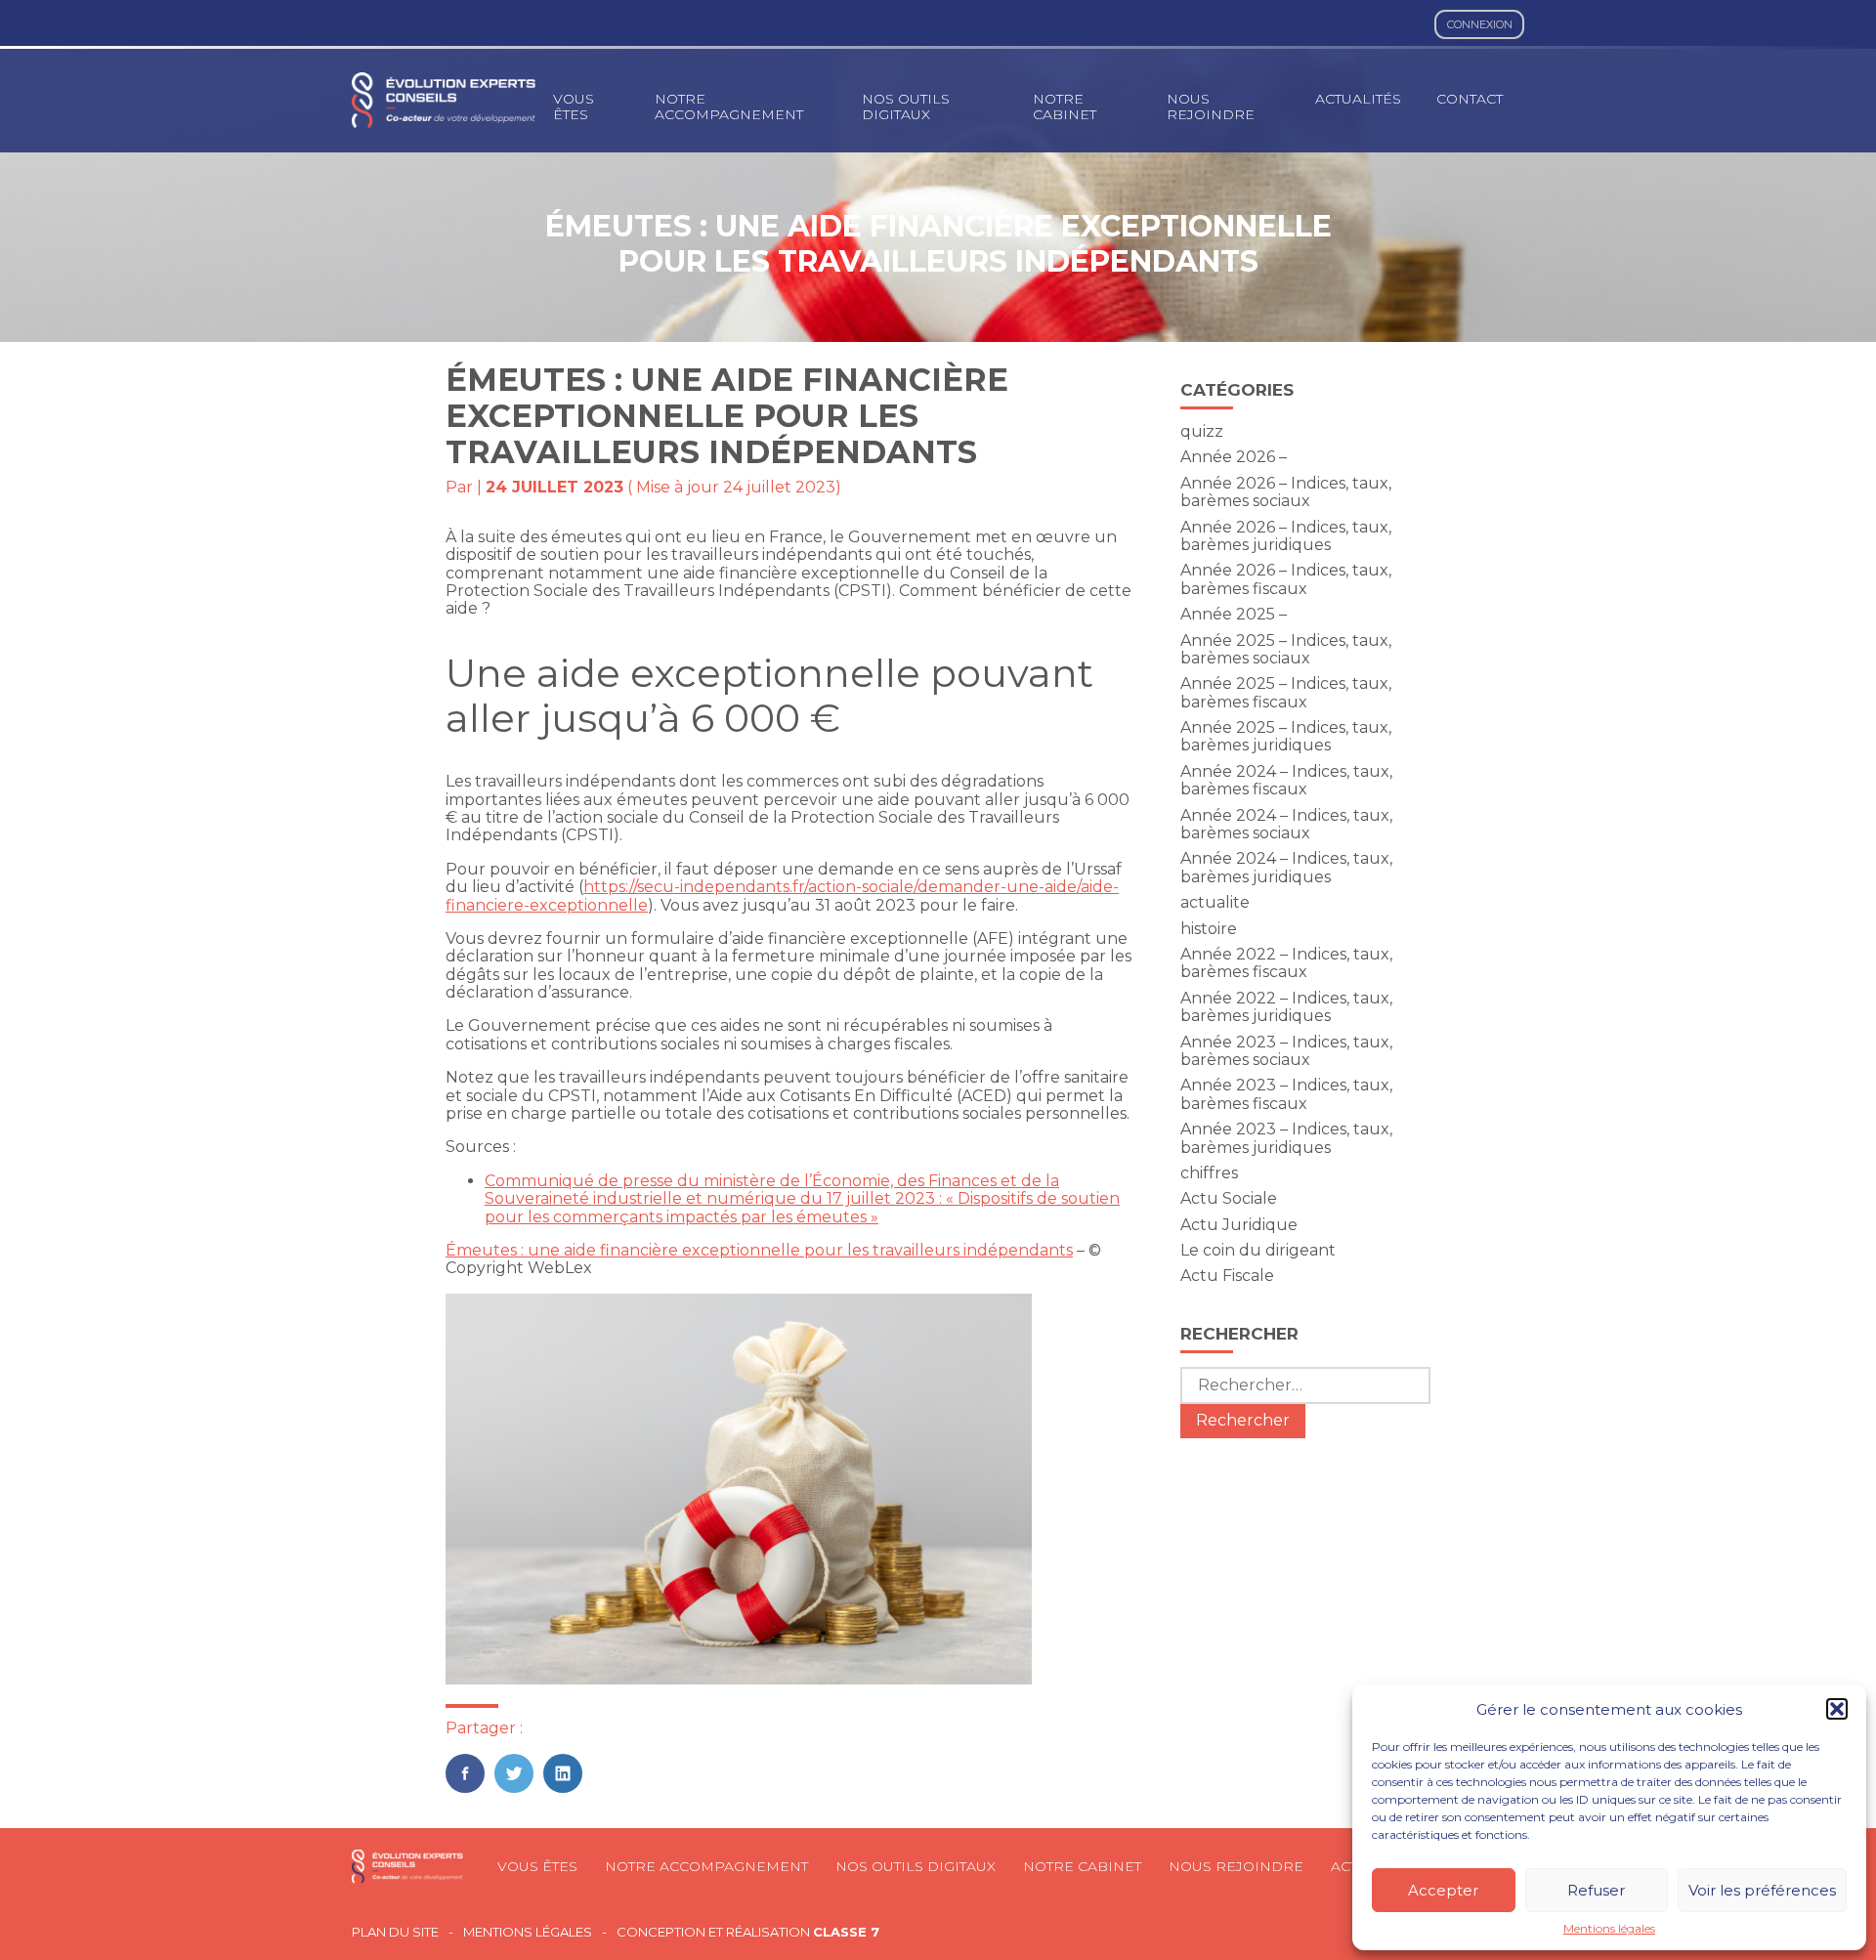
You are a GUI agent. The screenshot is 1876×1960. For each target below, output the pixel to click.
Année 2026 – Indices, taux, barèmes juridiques (1286, 536)
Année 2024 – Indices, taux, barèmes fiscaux (1286, 780)
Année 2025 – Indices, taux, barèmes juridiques (1286, 736)
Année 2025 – (1234, 614)
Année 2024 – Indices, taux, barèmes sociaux (1286, 824)
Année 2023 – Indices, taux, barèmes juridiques (1286, 1138)
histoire (1209, 929)
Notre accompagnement (729, 107)
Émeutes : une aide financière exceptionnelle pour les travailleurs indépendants (759, 1250)
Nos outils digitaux (906, 107)
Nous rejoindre (1211, 107)
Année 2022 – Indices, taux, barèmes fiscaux (1286, 963)
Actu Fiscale (1227, 1276)
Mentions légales (1609, 1929)
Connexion (1480, 24)
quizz (1202, 431)
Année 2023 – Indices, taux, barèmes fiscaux (1286, 1094)
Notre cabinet (1065, 107)
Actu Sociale (1229, 1198)
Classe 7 (846, 1932)
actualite (1215, 902)
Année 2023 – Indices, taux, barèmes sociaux (1286, 1051)
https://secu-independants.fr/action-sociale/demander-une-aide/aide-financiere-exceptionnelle (782, 895)
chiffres (1209, 1173)
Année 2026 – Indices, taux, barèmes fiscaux (1286, 579)
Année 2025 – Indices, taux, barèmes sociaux (1286, 649)
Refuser (1596, 1890)
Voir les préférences (1762, 1890)
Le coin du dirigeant (1258, 1250)
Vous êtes (574, 107)
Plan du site (395, 1932)
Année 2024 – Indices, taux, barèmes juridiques (1286, 867)
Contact (1470, 99)
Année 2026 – (1234, 457)
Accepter (1443, 1890)
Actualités (1358, 99)
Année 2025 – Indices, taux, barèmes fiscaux (1286, 692)
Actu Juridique (1239, 1225)
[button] (1837, 1709)
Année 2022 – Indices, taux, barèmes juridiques (1286, 1007)
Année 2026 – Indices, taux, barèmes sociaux (1286, 492)
